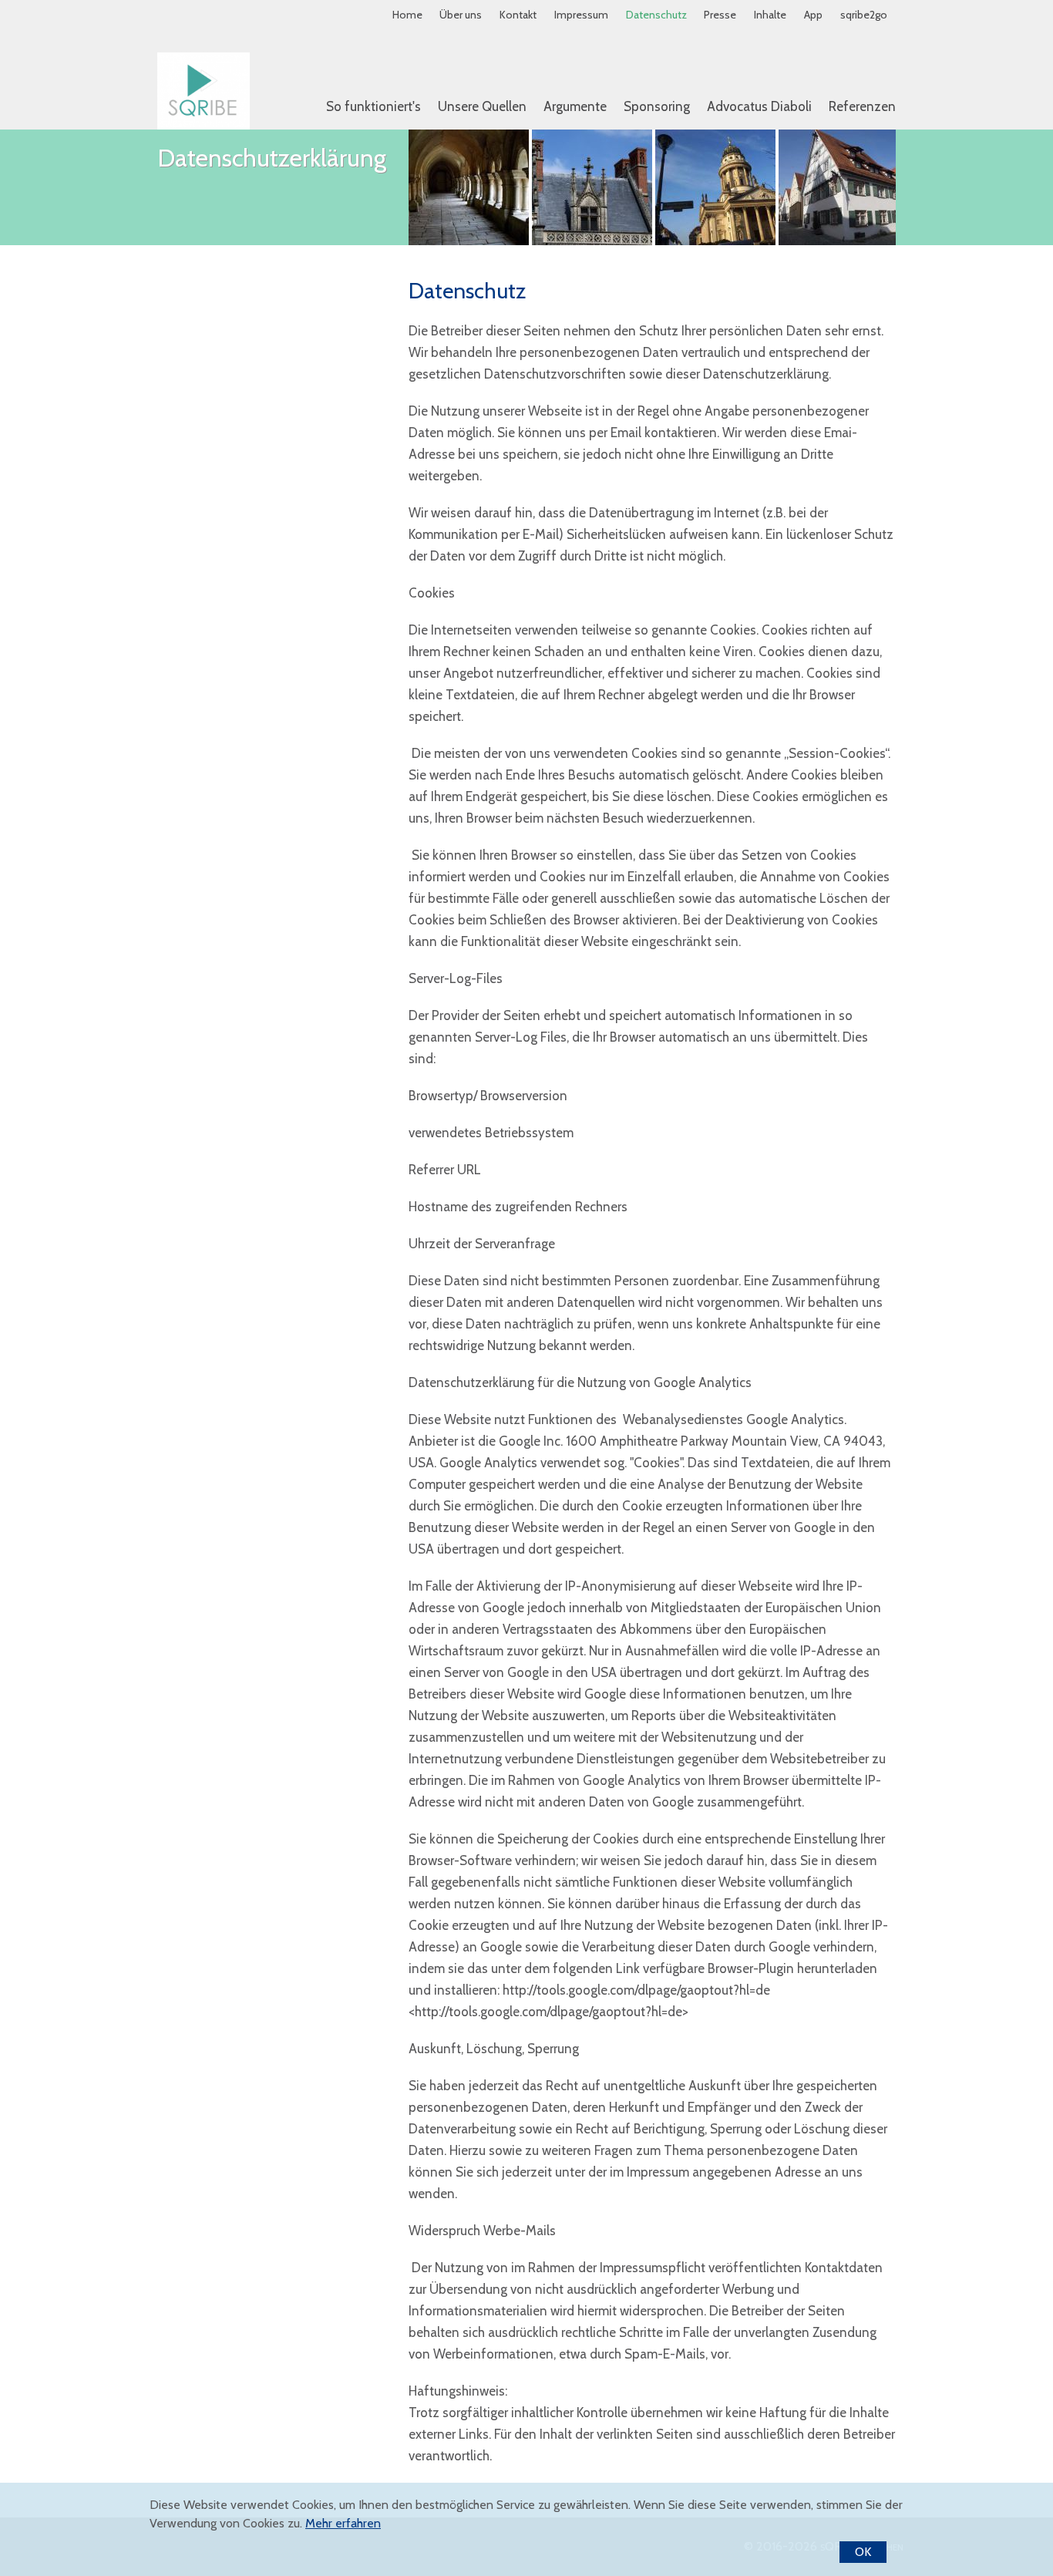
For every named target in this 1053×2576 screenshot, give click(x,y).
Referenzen (862, 106)
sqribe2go (864, 15)
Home (407, 15)
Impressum (581, 15)
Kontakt (518, 15)
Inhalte (770, 15)
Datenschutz (656, 15)
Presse (720, 15)
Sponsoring (657, 106)
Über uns (461, 15)
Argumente (575, 106)
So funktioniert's (373, 106)
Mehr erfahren (343, 2524)
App (813, 15)
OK (863, 2552)
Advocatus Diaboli (759, 106)
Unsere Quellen (482, 106)
